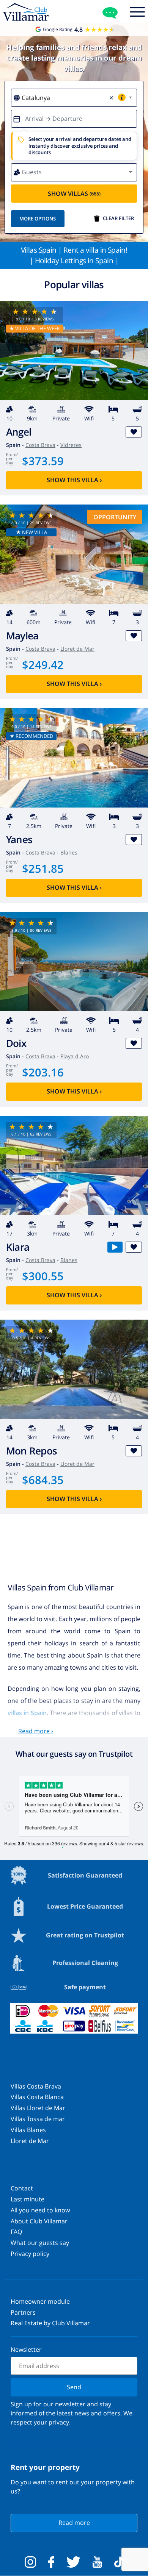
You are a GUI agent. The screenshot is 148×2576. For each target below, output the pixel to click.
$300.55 (43, 1276)
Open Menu (137, 13)
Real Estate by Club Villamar (50, 2323)
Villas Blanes (28, 2130)
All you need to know (40, 2210)
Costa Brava (40, 445)
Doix (16, 1043)
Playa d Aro (75, 1056)
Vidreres (71, 445)
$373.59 (43, 461)
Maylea (22, 636)
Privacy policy (30, 2254)
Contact (22, 2188)
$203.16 (43, 1072)
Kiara (18, 1247)
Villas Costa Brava (36, 2086)
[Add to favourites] (134, 432)
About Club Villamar (39, 2221)
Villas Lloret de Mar (38, 2108)
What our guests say (40, 2243)
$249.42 (43, 665)
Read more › (36, 1731)
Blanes (69, 852)
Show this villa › (74, 480)
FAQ (16, 2232)
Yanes (19, 840)
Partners (23, 2312)
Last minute (28, 2199)
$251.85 (43, 868)
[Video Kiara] (115, 1247)
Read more (74, 2523)
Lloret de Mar (77, 649)
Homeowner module (40, 2301)
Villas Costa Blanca (37, 2097)
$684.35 (43, 1480)
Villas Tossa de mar (38, 2119)
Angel (19, 432)
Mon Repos (31, 1451)
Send (74, 2387)
